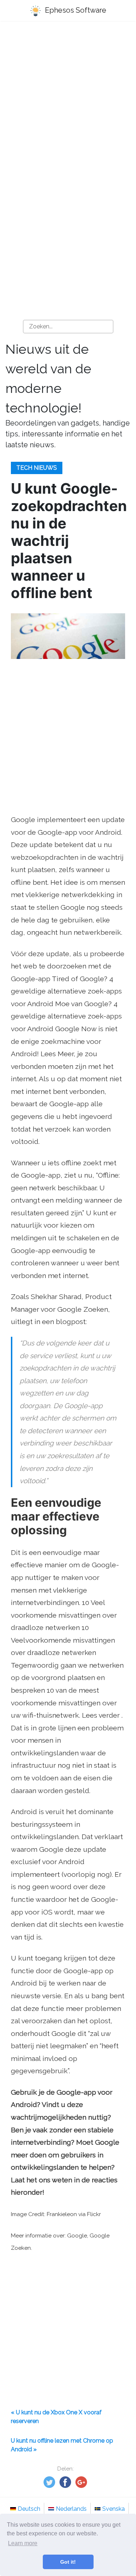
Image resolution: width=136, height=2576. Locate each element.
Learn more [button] (23, 2543)
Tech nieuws (37, 468)
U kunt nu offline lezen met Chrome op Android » (62, 2445)
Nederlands (71, 2509)
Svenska (114, 2509)
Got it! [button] (68, 2562)
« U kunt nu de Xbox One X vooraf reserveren (56, 2417)
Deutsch (29, 2509)
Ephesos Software (75, 10)
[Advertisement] (68, 101)
